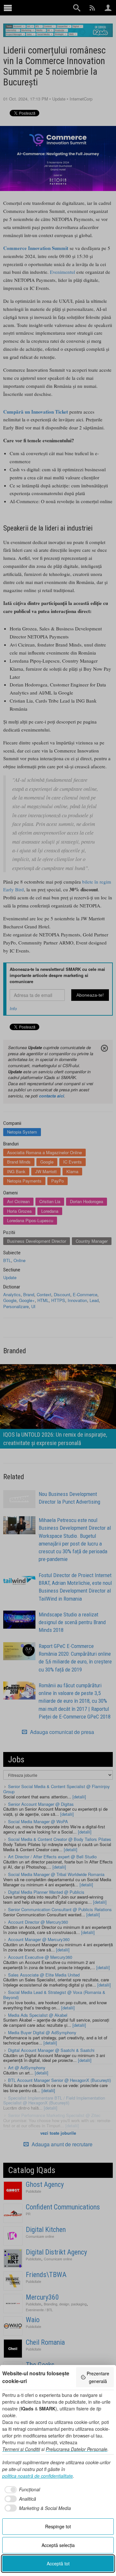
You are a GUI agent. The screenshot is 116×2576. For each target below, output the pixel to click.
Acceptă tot (58, 2563)
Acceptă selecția (58, 2545)
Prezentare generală (98, 2377)
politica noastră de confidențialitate (38, 2476)
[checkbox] (21, 2490)
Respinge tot (58, 2526)
